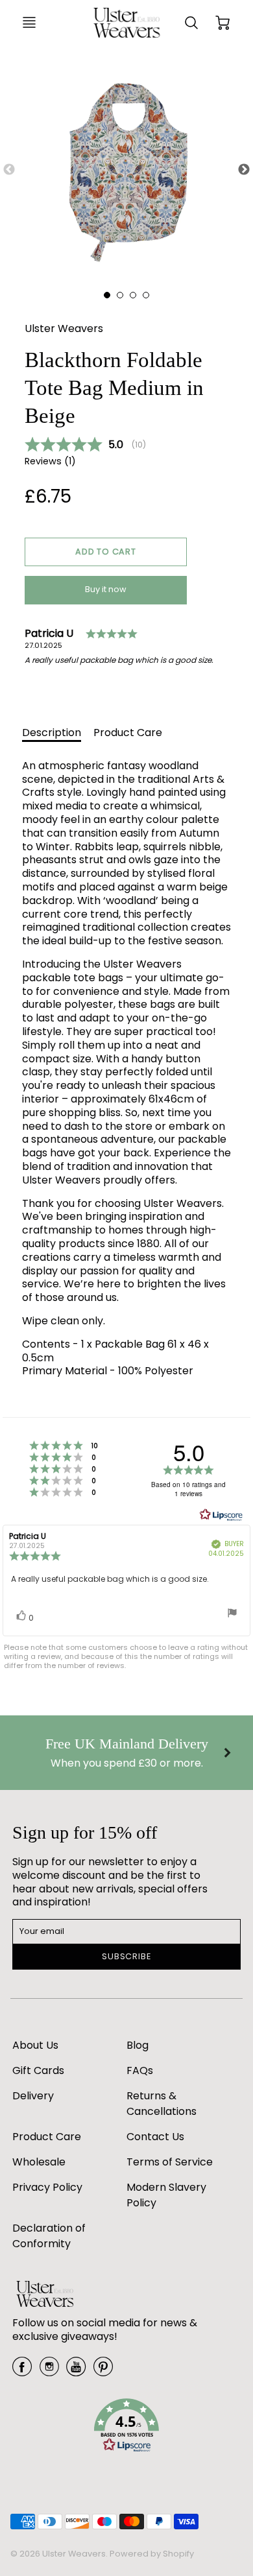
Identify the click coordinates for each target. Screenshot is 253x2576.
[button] (106, 552)
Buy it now (106, 589)
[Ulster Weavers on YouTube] (76, 2371)
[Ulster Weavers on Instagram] (49, 2371)
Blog (138, 2045)
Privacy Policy (47, 2187)
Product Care (128, 733)
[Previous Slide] (9, 170)
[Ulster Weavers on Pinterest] (103, 2371)
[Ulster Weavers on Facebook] (22, 2371)
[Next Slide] (244, 170)
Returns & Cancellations (162, 2104)
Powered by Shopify (152, 2554)
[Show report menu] (232, 1614)
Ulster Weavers (64, 328)
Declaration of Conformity (49, 2236)
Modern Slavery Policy (166, 2195)
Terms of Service (170, 2162)
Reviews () (50, 461)
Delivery (33, 2096)
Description (52, 733)
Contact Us (155, 2137)
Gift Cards (38, 2070)
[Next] (227, 1752)
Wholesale (39, 2162)
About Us (35, 2045)
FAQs (140, 2070)
